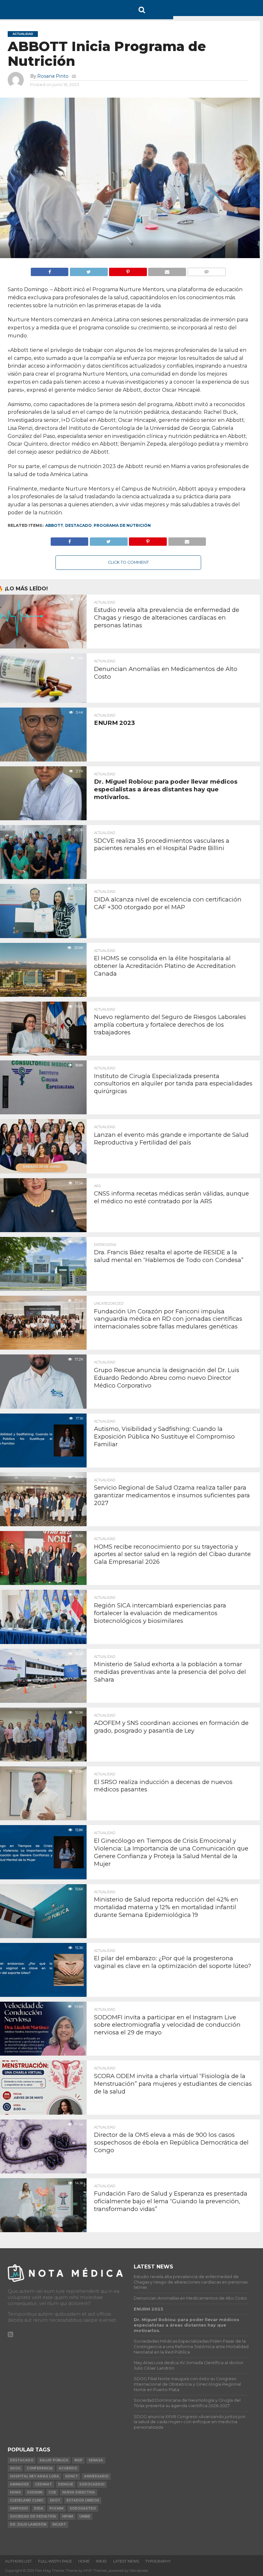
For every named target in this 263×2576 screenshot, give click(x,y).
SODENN (35, 2492)
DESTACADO (78, 525)
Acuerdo (68, 2468)
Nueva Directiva (79, 2492)
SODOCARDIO (92, 2484)
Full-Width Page (55, 2561)
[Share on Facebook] (50, 270)
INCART (59, 2524)
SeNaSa (96, 2460)
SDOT (55, 2500)
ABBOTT (54, 525)
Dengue (66, 2484)
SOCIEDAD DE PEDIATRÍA (33, 2516)
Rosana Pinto (53, 76)
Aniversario (96, 2476)
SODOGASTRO (83, 2508)
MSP (78, 2460)
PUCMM (56, 2508)
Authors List (18, 2561)
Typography (158, 2561)
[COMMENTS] (207, 270)
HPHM (68, 2516)
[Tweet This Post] (89, 270)
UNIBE (85, 2516)
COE (52, 2492)
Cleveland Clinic (27, 2500)
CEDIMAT (43, 2484)
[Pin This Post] (128, 270)
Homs (15, 2492)
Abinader (19, 2484)
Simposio (19, 2508)
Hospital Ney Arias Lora (34, 2476)
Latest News (126, 2561)
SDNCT (72, 2476)
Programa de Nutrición (122, 525)
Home (84, 2561)
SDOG (15, 2468)
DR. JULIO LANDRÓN (28, 2524)
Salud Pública (54, 2460)
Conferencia (40, 2468)
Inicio (101, 2561)
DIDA (39, 2508)
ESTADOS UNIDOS (83, 2500)
